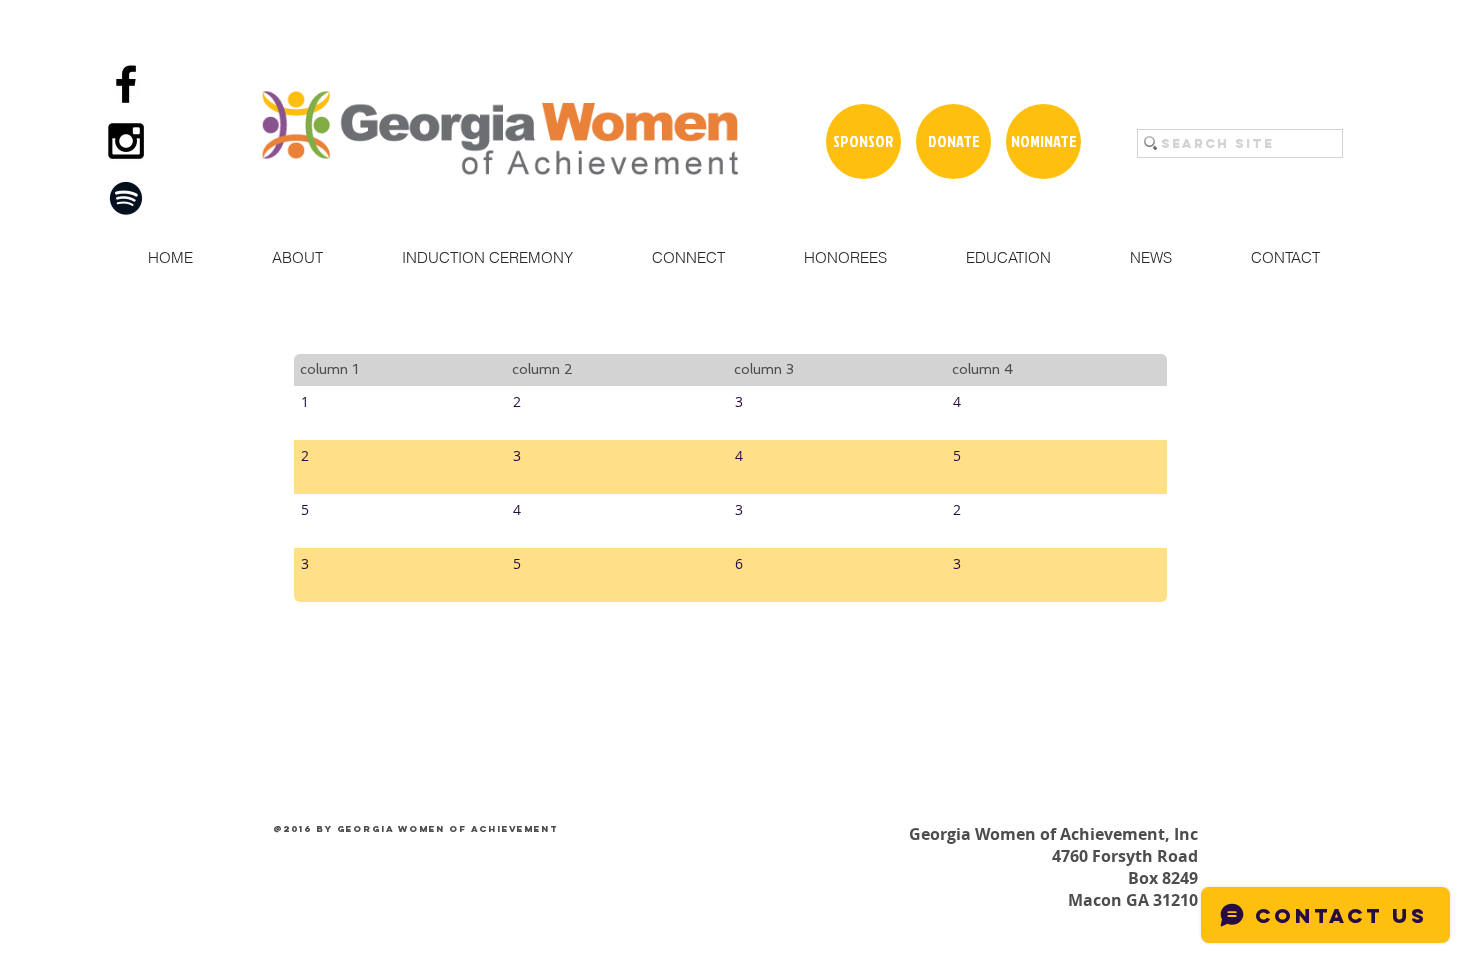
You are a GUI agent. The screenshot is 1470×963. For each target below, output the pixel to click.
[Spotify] (126, 198)
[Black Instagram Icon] (126, 141)
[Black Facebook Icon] (126, 84)
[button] (297, 258)
